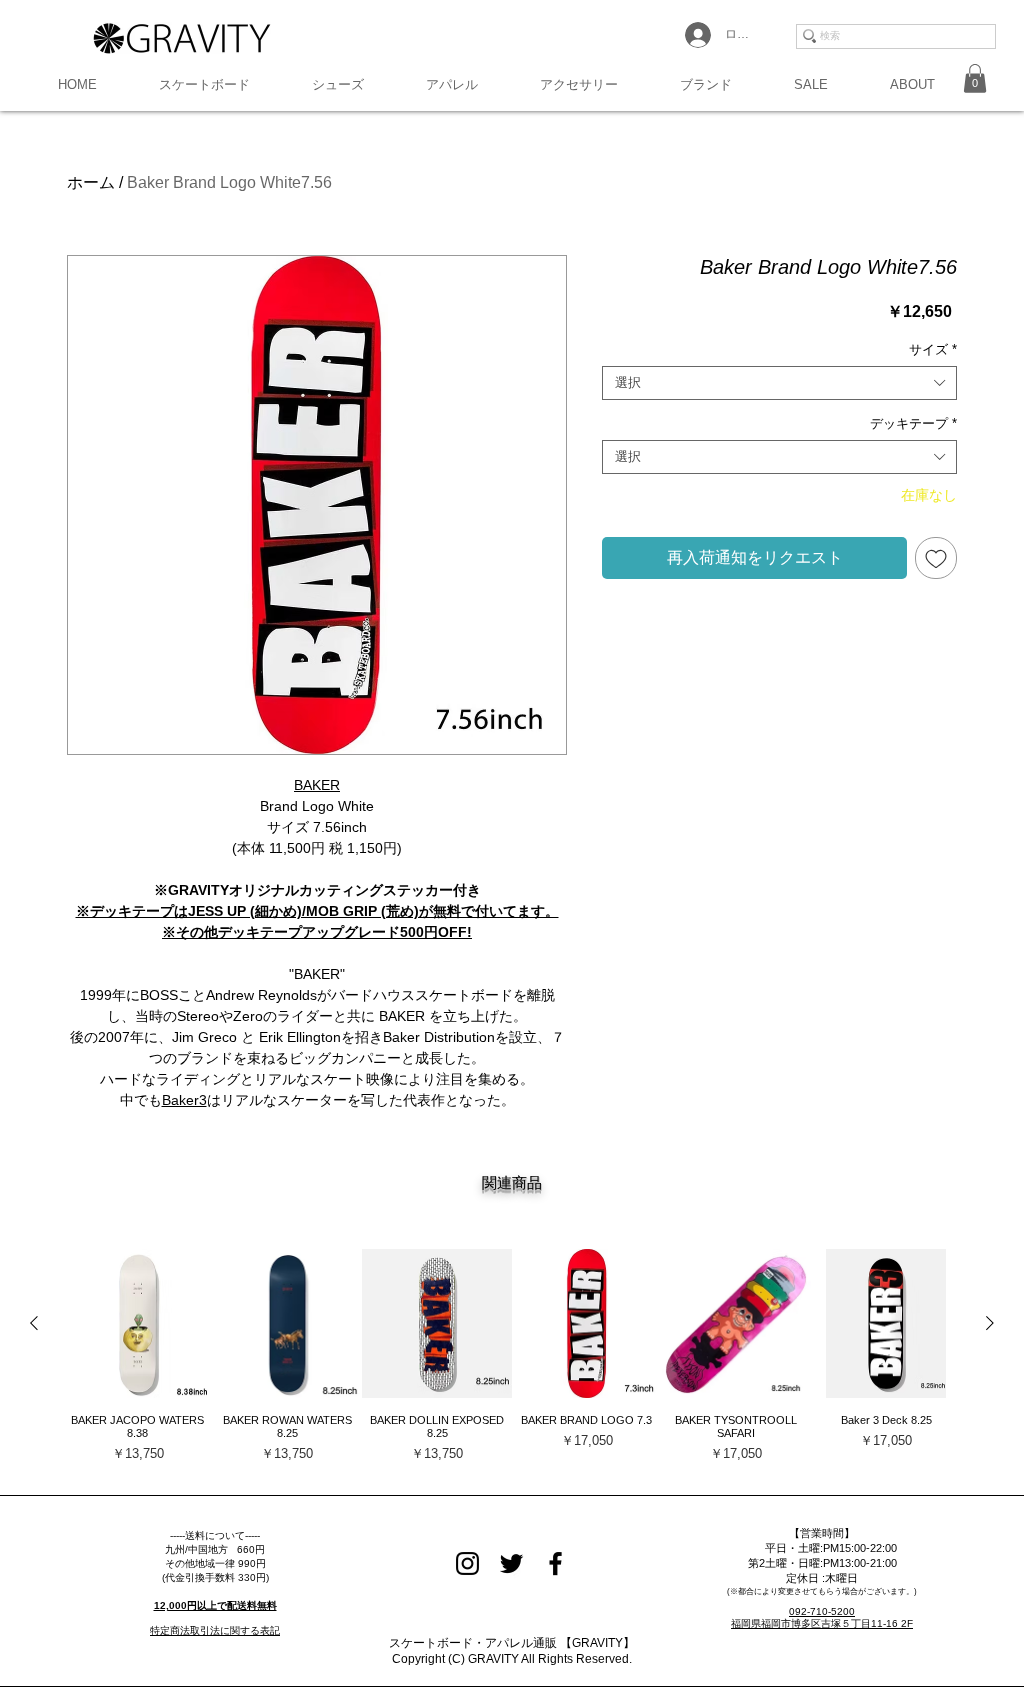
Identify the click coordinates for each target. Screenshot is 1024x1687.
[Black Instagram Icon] (467, 1563)
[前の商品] (34, 1323)
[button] (204, 85)
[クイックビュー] (138, 1324)
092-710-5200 (822, 1611)
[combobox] (779, 383)
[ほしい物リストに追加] (936, 558)
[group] (512, 1363)
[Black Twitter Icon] (511, 1563)
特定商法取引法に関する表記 (215, 1630)
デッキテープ (913, 423)
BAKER (317, 785)
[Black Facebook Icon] (555, 1563)
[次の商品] (990, 1323)
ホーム (91, 182)
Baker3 (184, 1100)
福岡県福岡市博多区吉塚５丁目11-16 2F (822, 1623)
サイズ (933, 349)
